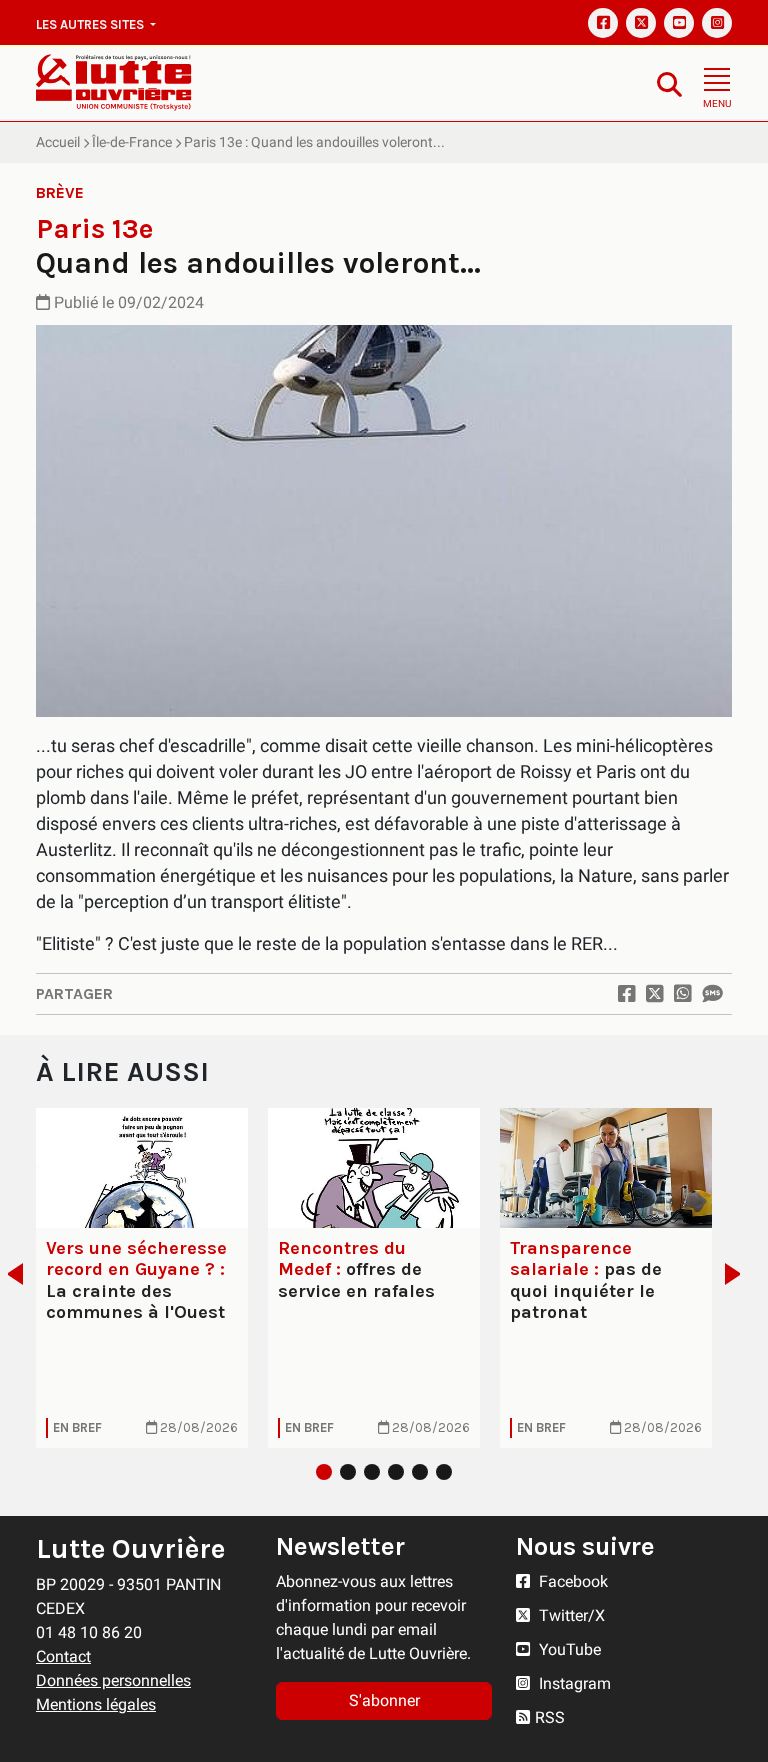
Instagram (573, 1683)
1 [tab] (324, 1472)
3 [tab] (372, 1472)
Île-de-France (132, 142)
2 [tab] (348, 1472)
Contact (63, 1656)
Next (738, 1274)
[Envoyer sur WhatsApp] (683, 994)
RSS (550, 1717)
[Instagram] (717, 23)
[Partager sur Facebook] (627, 994)
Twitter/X (570, 1615)
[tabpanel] (142, 1277)
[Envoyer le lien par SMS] (712, 994)
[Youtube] (679, 23)
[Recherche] (669, 83)
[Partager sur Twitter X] (655, 994)
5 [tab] (420, 1472)
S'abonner (384, 1700)
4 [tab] (396, 1472)
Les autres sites (91, 24)
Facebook (571, 1581)
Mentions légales (96, 1704)
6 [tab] (444, 1472)
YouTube (568, 1649)
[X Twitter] (641, 23)
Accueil (58, 142)
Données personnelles (113, 1680)
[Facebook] (603, 23)
